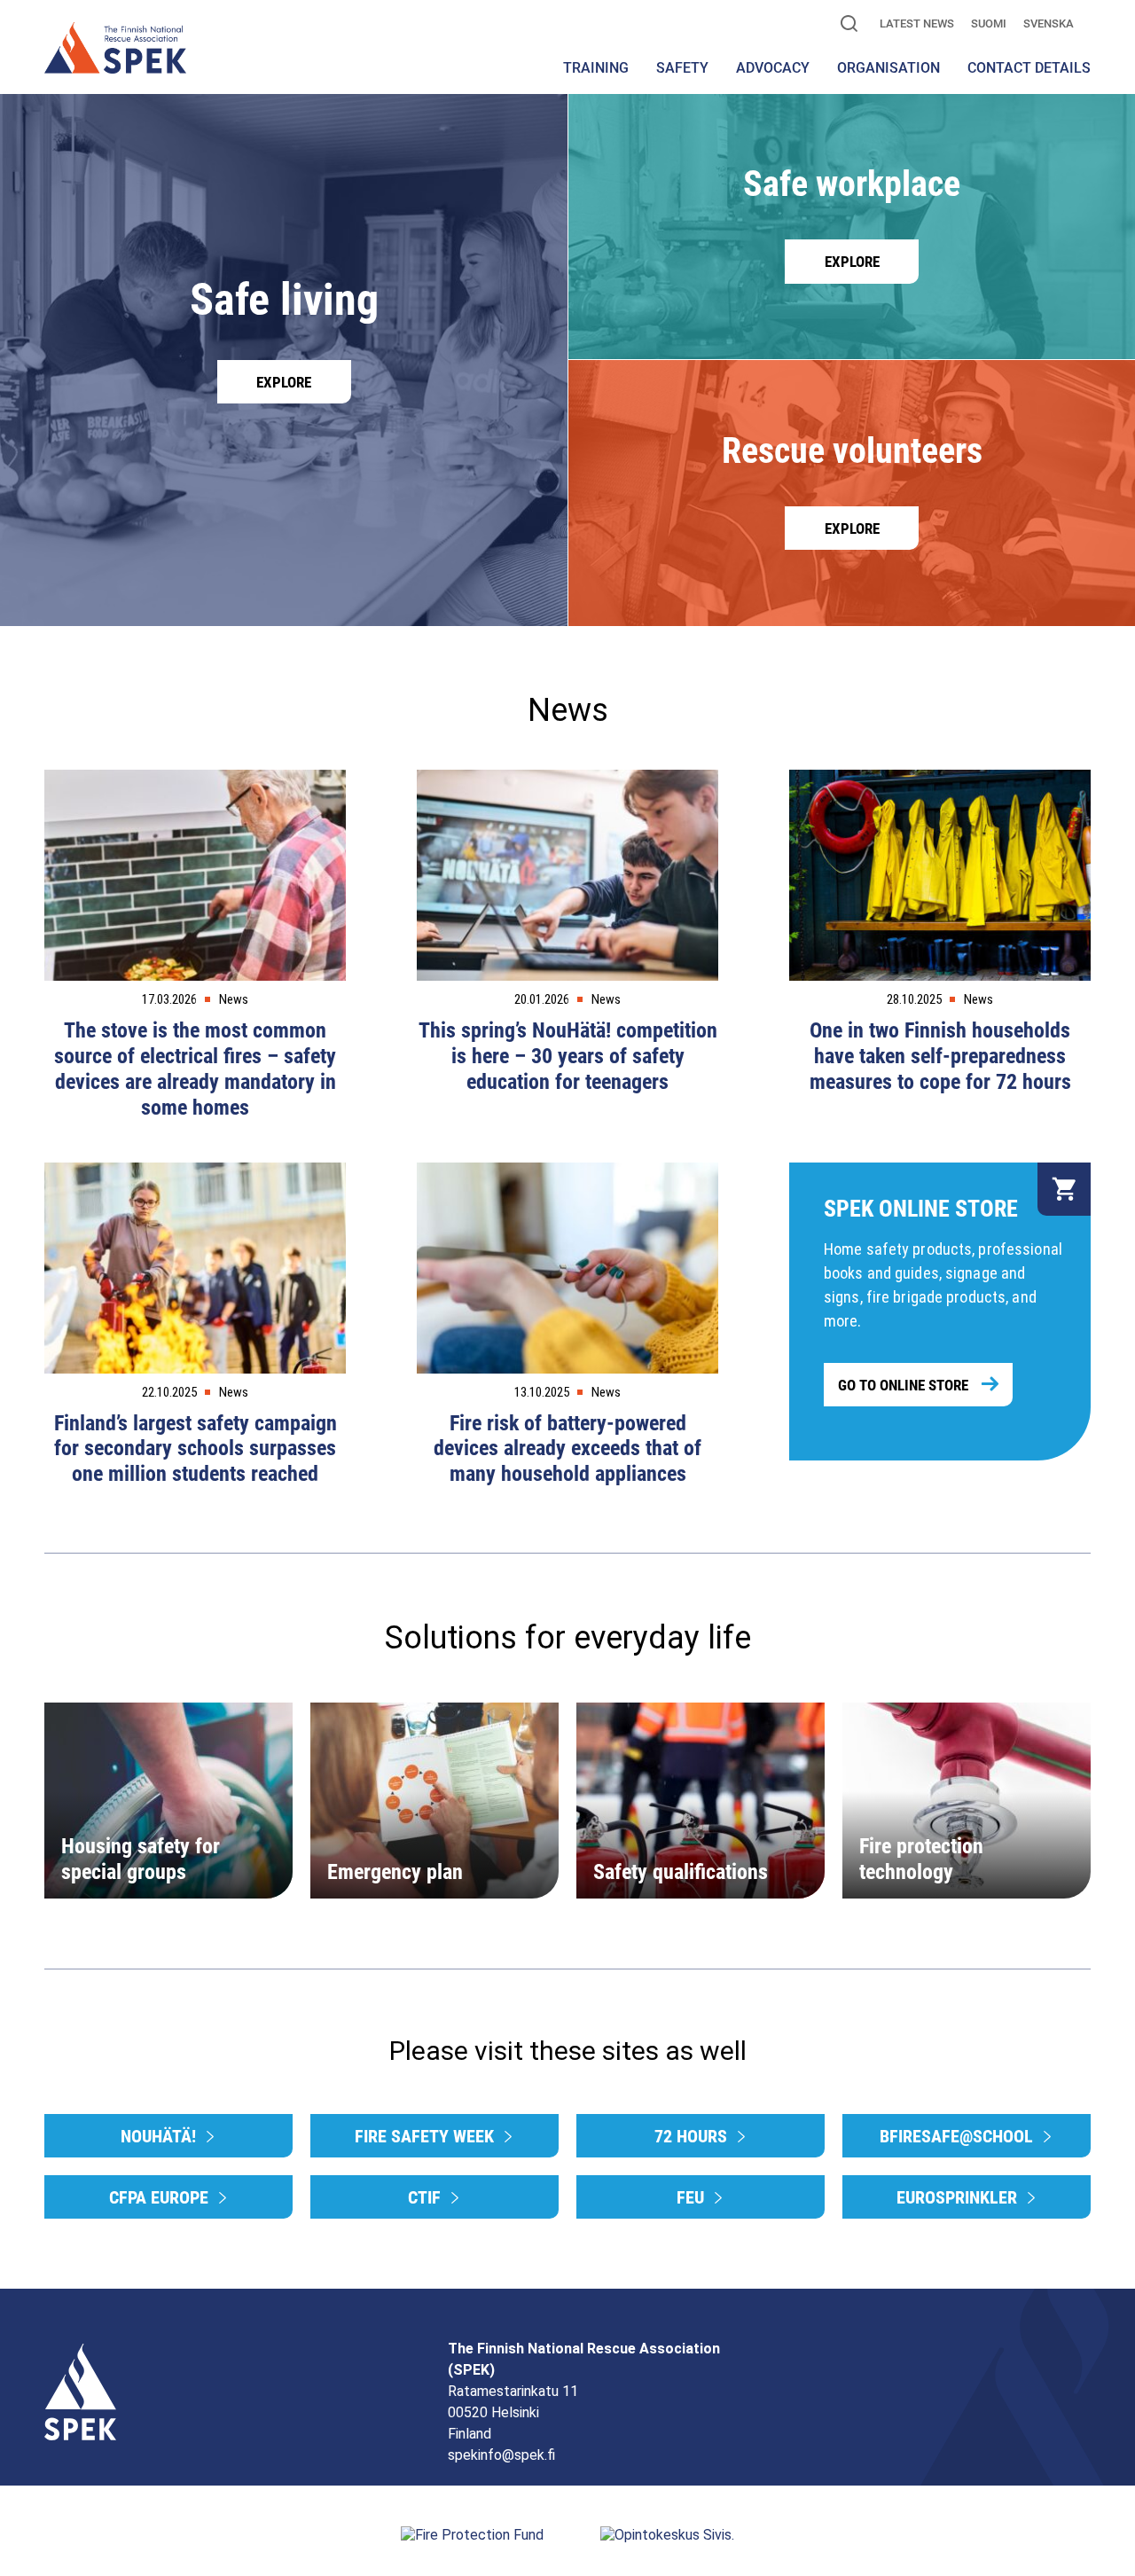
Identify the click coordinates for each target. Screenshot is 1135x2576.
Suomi (989, 23)
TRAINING (596, 68)
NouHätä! (160, 2136)
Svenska (1049, 23)
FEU (693, 2197)
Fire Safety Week (427, 2136)
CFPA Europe (161, 2197)
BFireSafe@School (959, 2136)
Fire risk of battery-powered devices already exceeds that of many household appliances (567, 1449)
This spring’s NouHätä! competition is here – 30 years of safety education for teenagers (568, 1056)
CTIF (427, 2197)
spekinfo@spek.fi (501, 2455)
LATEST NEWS (917, 23)
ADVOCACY (773, 68)
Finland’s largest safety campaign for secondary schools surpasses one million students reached (196, 1449)
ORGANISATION (888, 68)
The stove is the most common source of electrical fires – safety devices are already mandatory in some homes (195, 1069)
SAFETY (682, 68)
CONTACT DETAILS (1029, 68)
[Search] (849, 25)
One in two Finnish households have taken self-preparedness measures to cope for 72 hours (940, 1056)
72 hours (693, 2136)
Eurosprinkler (959, 2197)
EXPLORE (284, 382)
